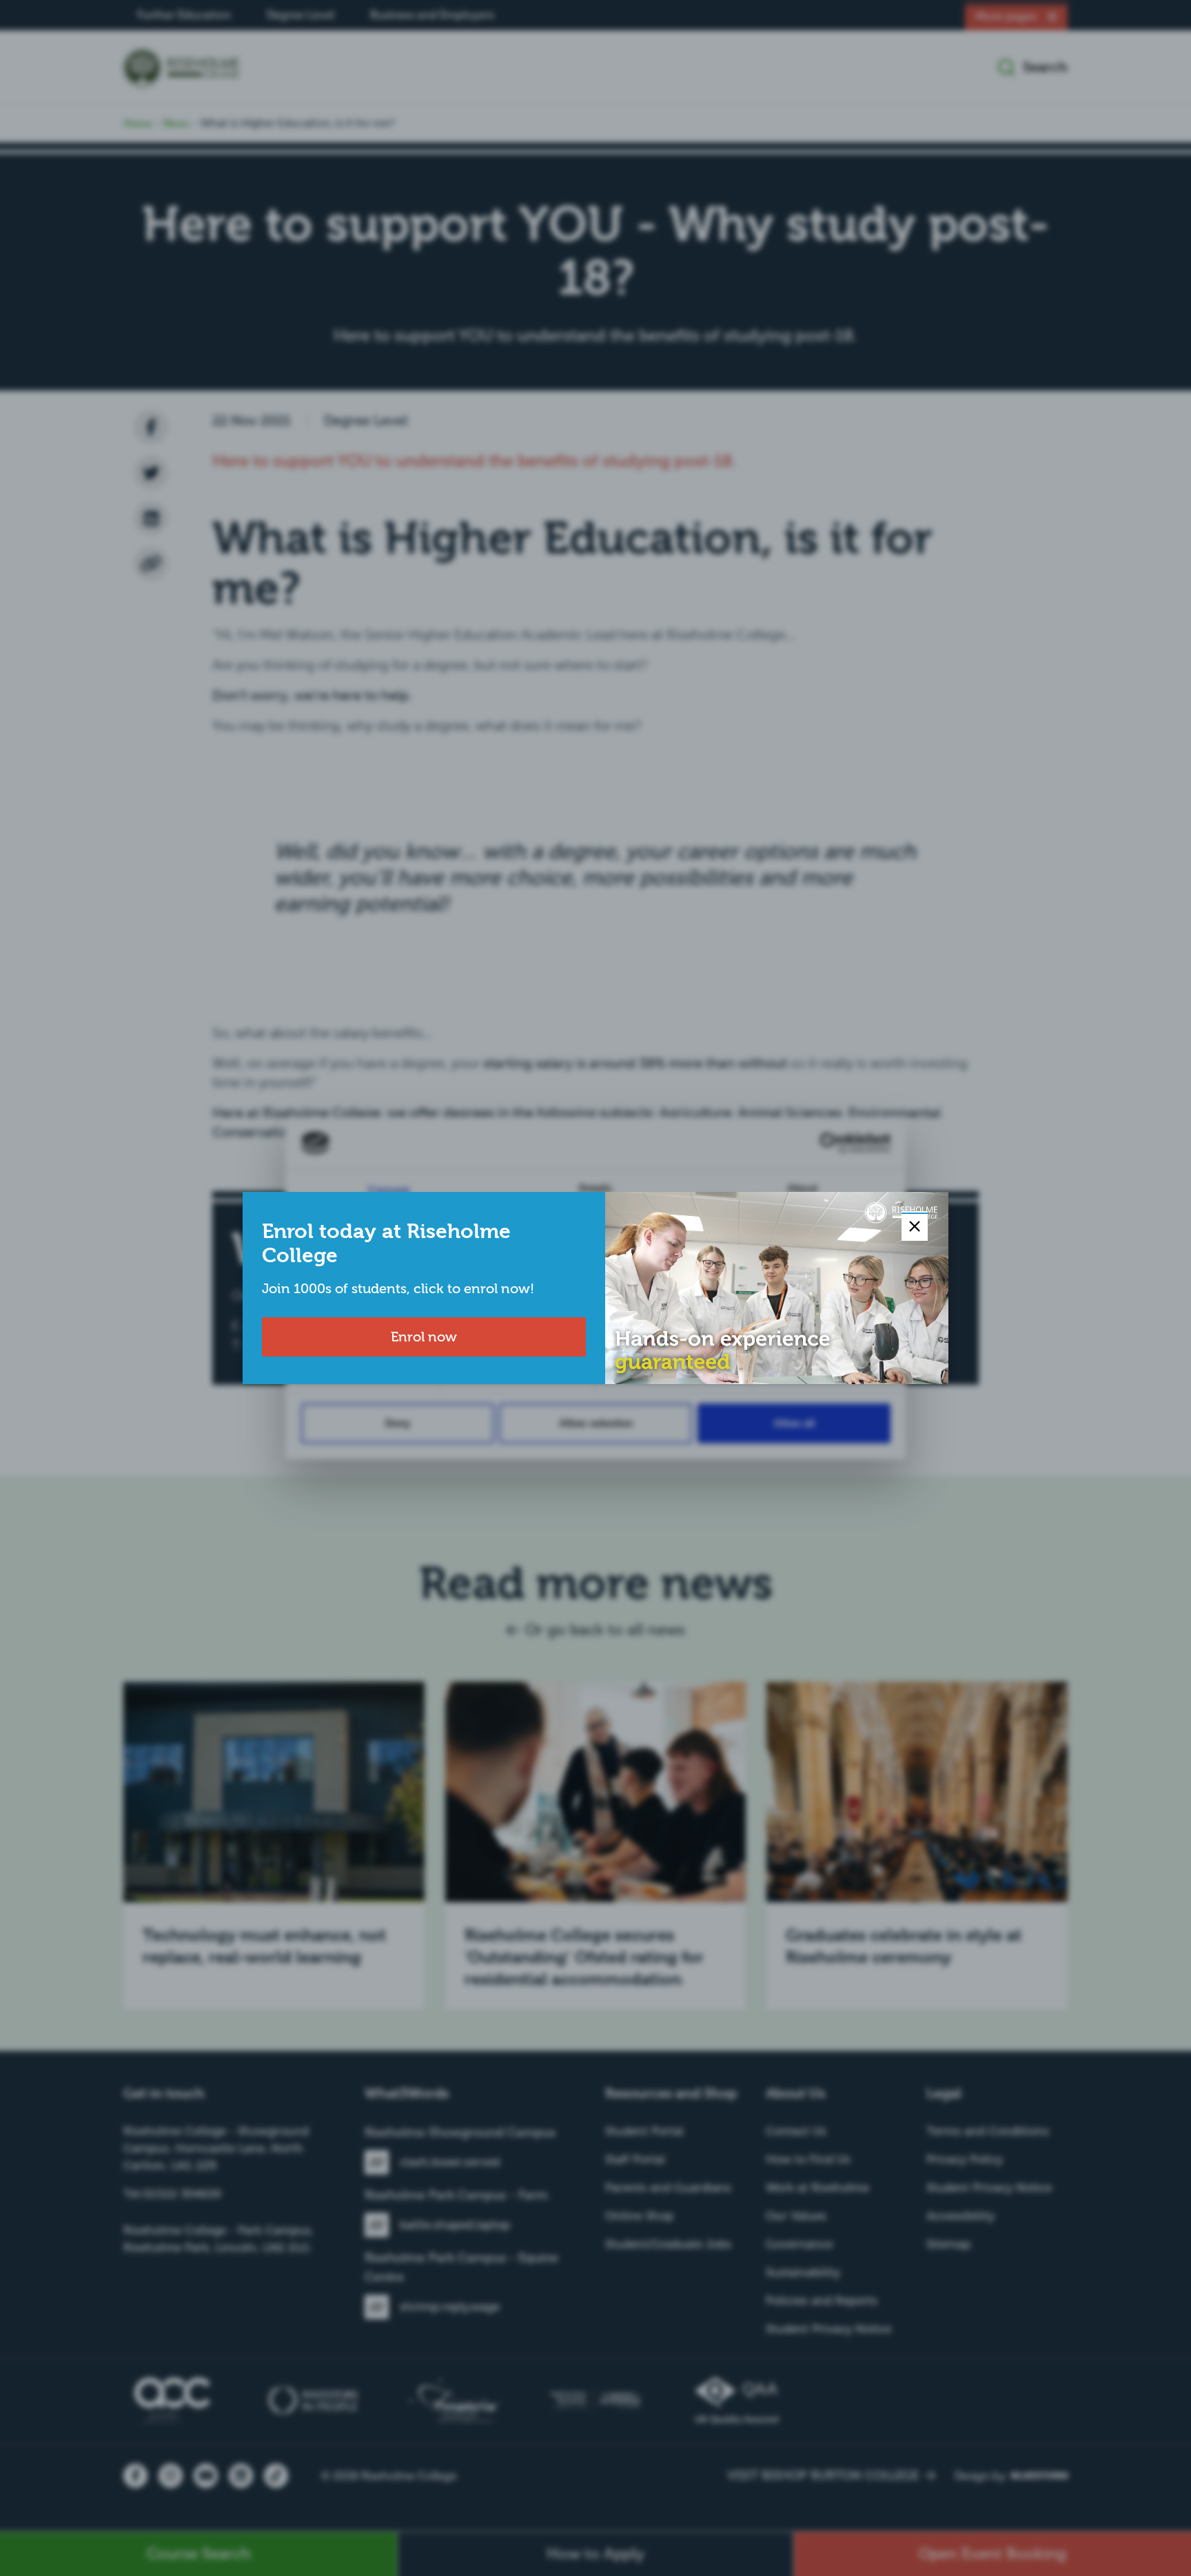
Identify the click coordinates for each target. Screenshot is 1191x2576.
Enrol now (424, 1337)
